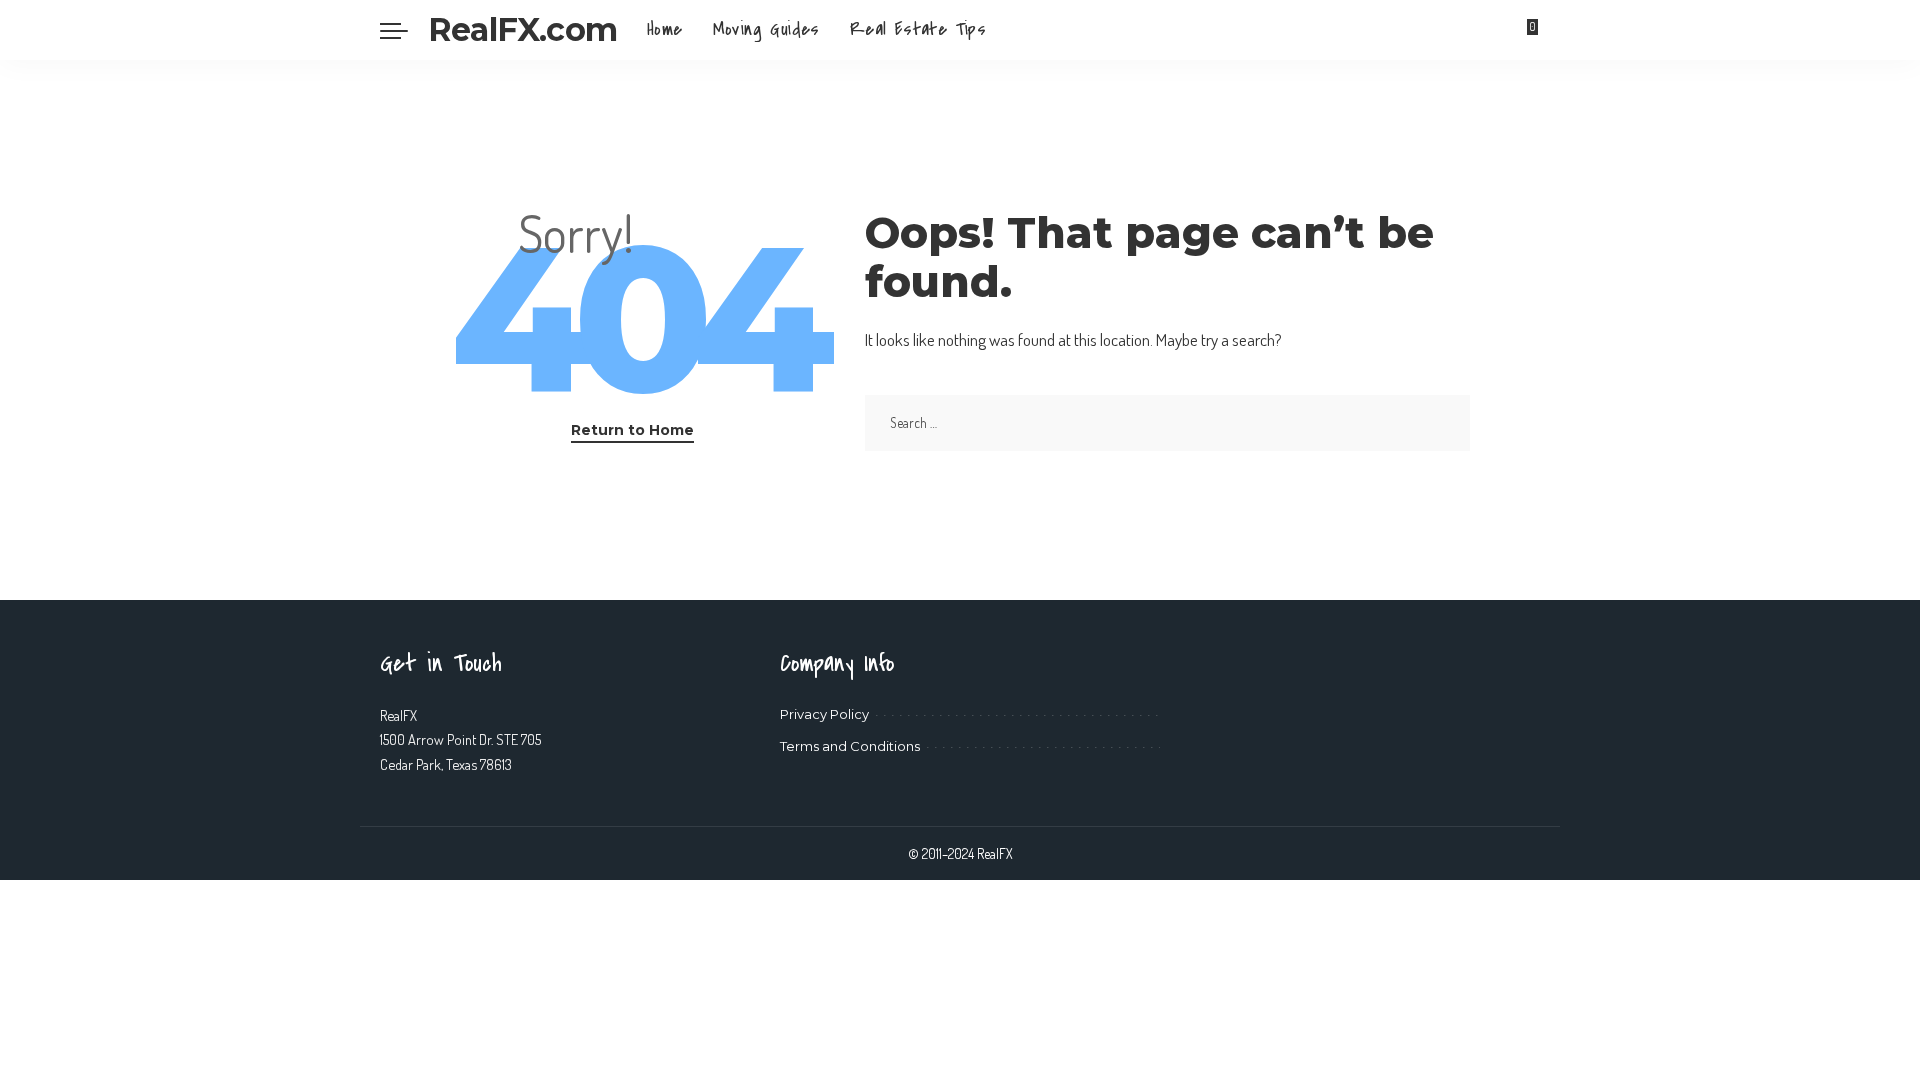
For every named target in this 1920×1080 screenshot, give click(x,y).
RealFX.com (522, 29)
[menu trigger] (404, 30)
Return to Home (632, 430)
